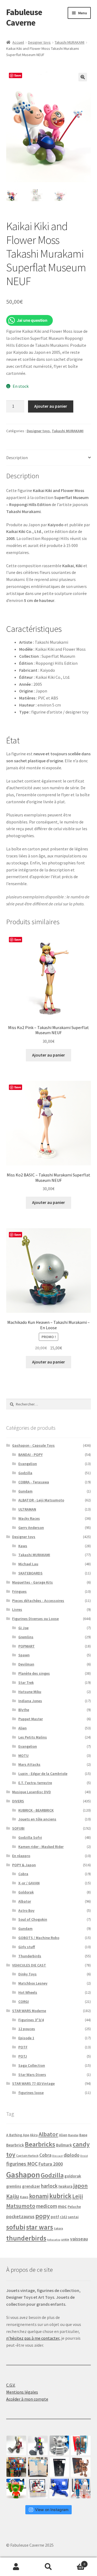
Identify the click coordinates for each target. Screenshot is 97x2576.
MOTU (23, 1756)
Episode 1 (26, 2038)
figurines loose (31, 2093)
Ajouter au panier (51, 406)
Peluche (74, 2207)
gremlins (14, 2186)
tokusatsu (54, 2240)
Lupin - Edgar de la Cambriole (43, 1774)
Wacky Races (29, 1518)
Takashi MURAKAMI (70, 42)
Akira (34, 2135)
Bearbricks (40, 2144)
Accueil (18, 42)
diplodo (72, 2155)
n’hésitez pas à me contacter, (33, 2338)
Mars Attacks (29, 1764)
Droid (84, 2156)
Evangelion (28, 1464)
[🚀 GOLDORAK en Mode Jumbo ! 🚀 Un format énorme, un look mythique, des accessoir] (16, 2467)
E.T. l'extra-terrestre (35, 1783)
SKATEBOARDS (30, 1573)
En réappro (21, 1856)
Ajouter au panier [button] (48, 1055)
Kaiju (13, 2196)
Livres (17, 1609)
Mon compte (16, 2567)
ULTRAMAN (27, 1509)
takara (58, 2228)
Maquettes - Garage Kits (32, 1582)
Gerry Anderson (31, 1528)
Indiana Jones (30, 1701)
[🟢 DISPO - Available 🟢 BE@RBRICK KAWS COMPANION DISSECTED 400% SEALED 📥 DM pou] (59, 2467)
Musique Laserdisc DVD (32, 1792)
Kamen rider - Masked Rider (41, 1847)
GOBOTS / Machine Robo (39, 1938)
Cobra (23, 1874)
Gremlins (26, 1637)
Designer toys (39, 42)
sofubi (16, 2227)
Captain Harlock (27, 2156)
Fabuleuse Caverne (24, 17)
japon (81, 2186)
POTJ (23, 2056)
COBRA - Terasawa (34, 1482)
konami (39, 2196)
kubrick (60, 2196)
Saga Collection (32, 2065)
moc (62, 2206)
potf (55, 2217)
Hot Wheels (28, 1992)
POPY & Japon (24, 1865)
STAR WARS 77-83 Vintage (33, 2083)
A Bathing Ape (18, 2135)
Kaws (23, 1546)
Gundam (25, 1491)
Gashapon (23, 2175)
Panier (75, 2562)
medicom (47, 2206)
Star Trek (26, 1682)
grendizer (31, 2186)
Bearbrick (15, 2145)
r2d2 (63, 2217)
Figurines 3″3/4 (31, 2020)
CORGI (24, 2002)
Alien (22, 1728)
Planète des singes (34, 1673)
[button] (83, 77)
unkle (65, 2239)
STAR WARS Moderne (29, 2011)
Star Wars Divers (32, 2075)
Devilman (26, 1664)
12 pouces (27, 2029)
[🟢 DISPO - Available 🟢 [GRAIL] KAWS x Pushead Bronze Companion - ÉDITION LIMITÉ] (81, 2467)
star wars (40, 2227)
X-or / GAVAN (29, 1883)
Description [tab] (17, 458)
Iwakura (65, 2186)
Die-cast (58, 2156)
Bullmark (64, 2145)
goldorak (73, 2176)
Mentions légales (22, 2392)
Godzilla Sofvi (30, 1837)
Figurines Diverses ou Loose (35, 1619)
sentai (73, 2217)
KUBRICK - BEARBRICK (36, 1810)
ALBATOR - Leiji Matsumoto (41, 1500)
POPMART (27, 1646)
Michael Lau (28, 1564)
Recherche (48, 2567)
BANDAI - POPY (30, 1455)
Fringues (19, 1591)
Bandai (73, 2135)
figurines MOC (22, 2164)
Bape (83, 2135)
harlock (49, 2186)
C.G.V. (11, 2385)
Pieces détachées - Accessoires (38, 1601)
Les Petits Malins (33, 1737)
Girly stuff (27, 1947)
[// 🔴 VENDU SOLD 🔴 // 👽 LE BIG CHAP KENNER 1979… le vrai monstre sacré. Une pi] (81, 2445)
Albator (25, 1901)
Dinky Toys (27, 1974)
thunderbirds (26, 2238)
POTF (23, 2047)
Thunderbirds (30, 1956)
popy (43, 2216)
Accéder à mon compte (27, 2399)
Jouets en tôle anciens (37, 1819)
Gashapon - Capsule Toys (33, 1445)
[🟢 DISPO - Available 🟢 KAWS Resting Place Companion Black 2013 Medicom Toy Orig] (38, 2445)
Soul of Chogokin (33, 1919)
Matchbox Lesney (33, 1983)
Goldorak (26, 1892)
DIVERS (18, 1801)
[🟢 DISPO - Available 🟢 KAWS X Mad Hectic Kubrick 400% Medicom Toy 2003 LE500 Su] (59, 2445)
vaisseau (79, 2239)
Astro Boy (26, 1910)
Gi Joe (23, 1628)
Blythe (24, 1710)
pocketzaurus (20, 2217)
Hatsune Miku (30, 1692)
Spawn (24, 1655)
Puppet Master (31, 1719)
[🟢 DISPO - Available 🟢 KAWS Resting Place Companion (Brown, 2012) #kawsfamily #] (16, 2445)
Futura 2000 (51, 2164)
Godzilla (25, 1473)
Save (18, 75)
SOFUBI (18, 1828)
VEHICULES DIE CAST (29, 1965)
